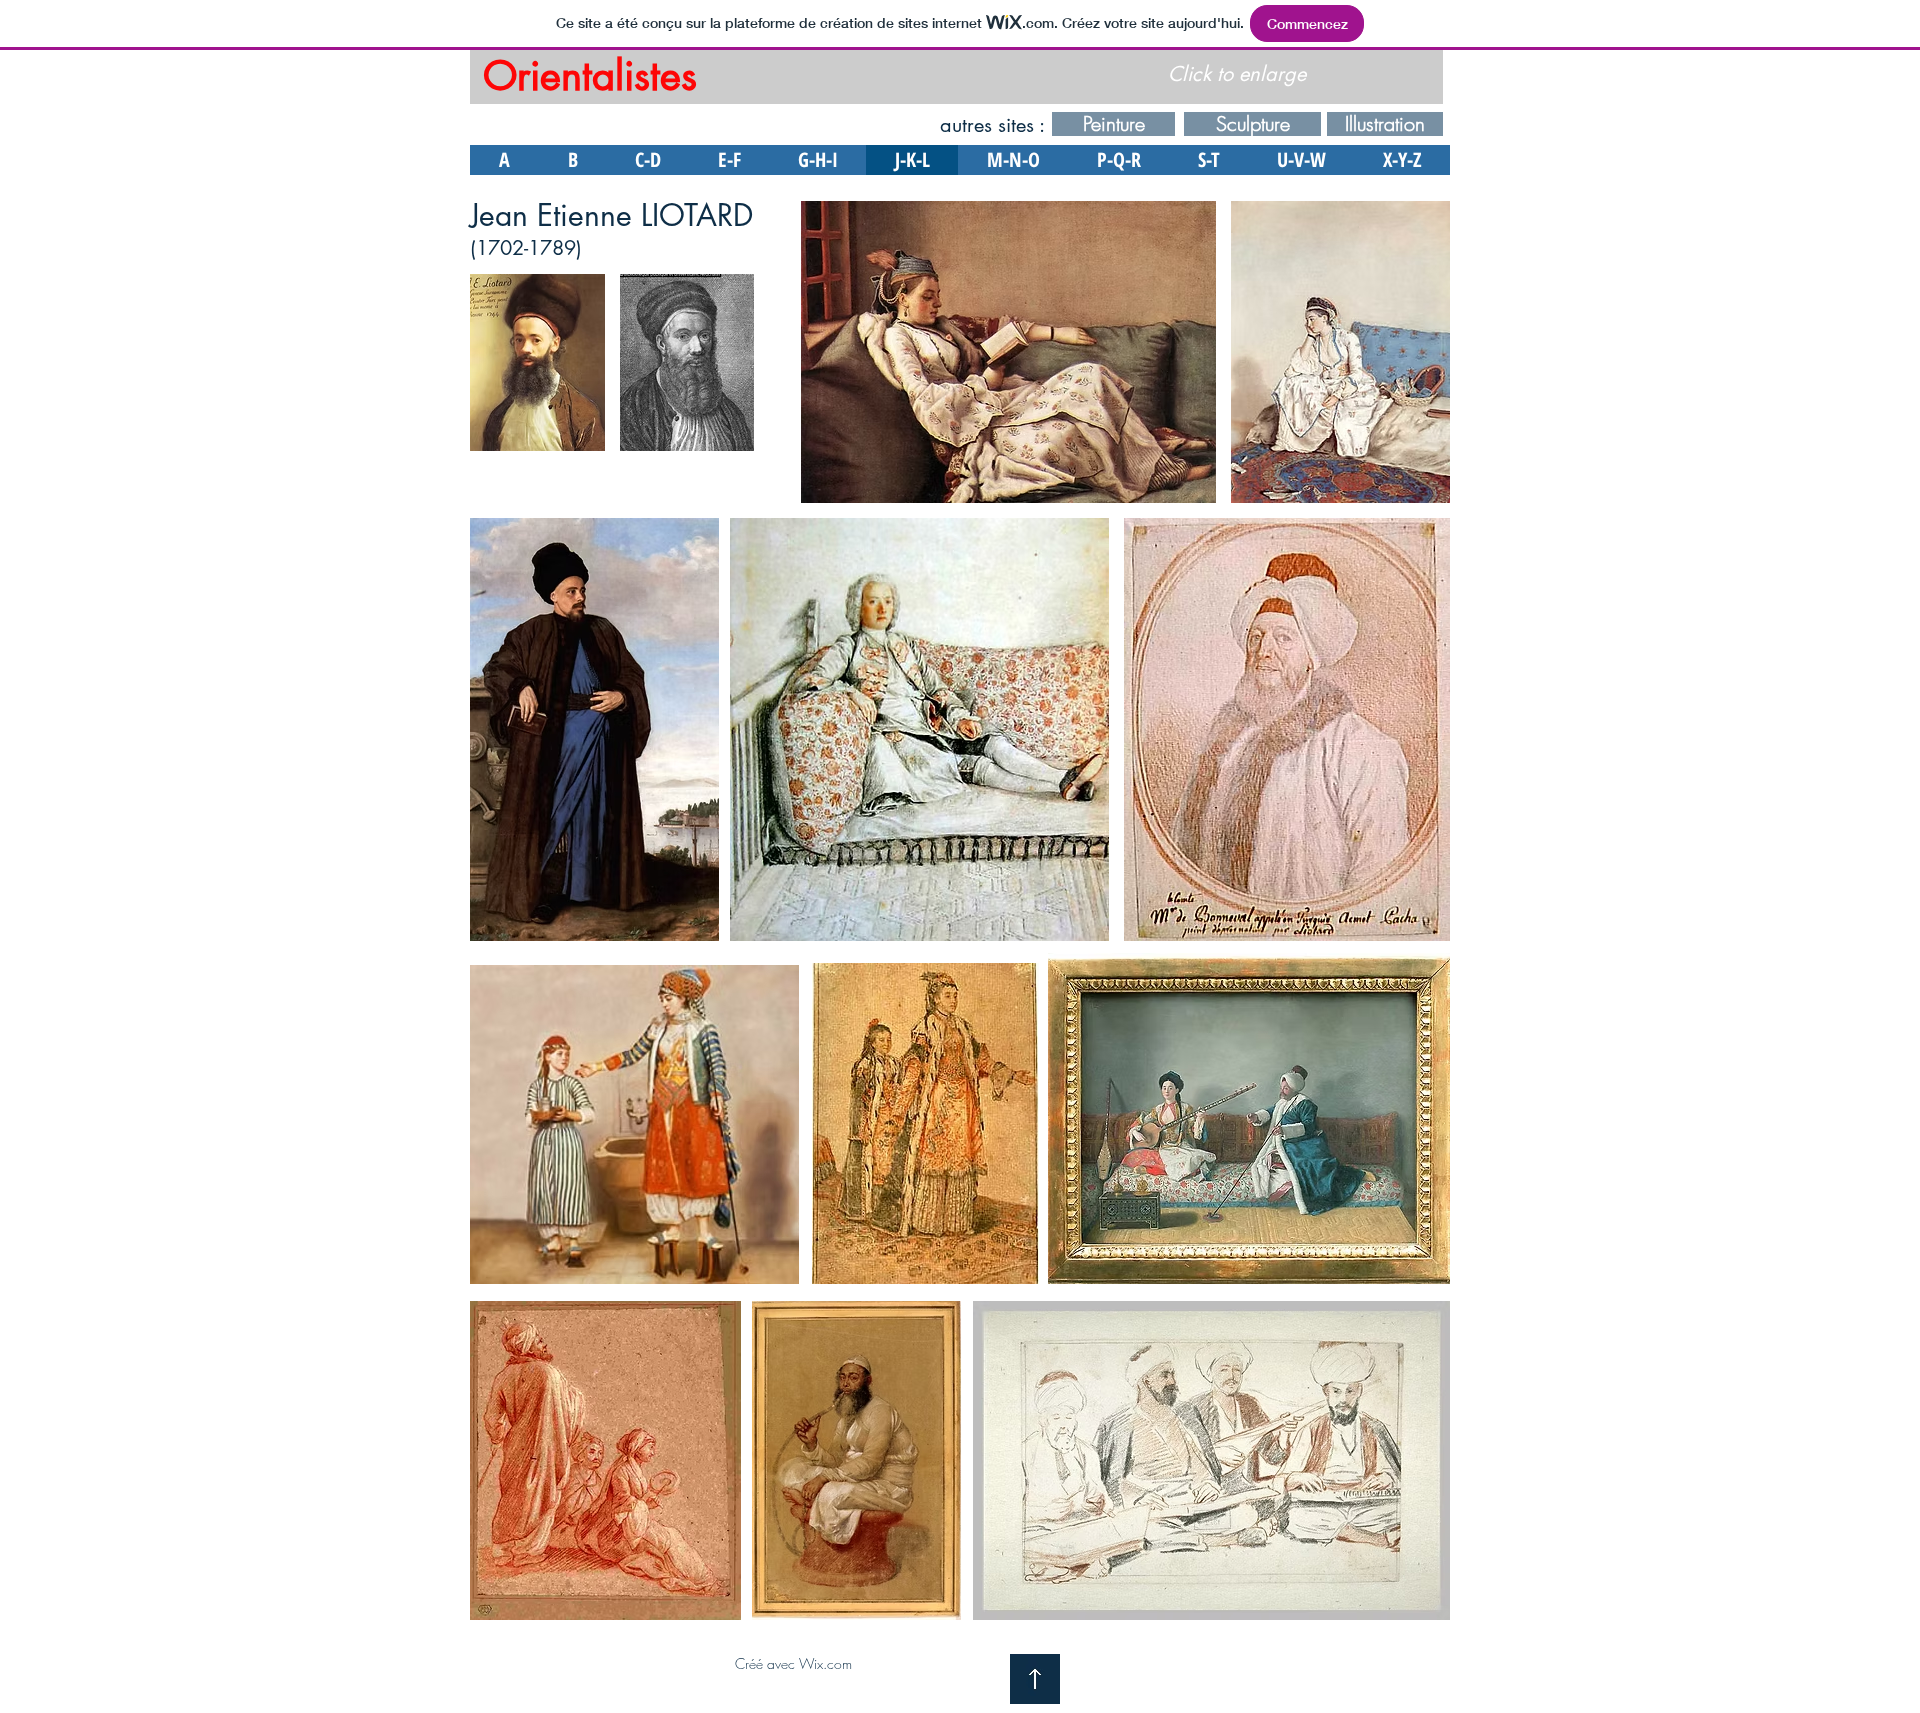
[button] (537, 362)
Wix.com (825, 1663)
